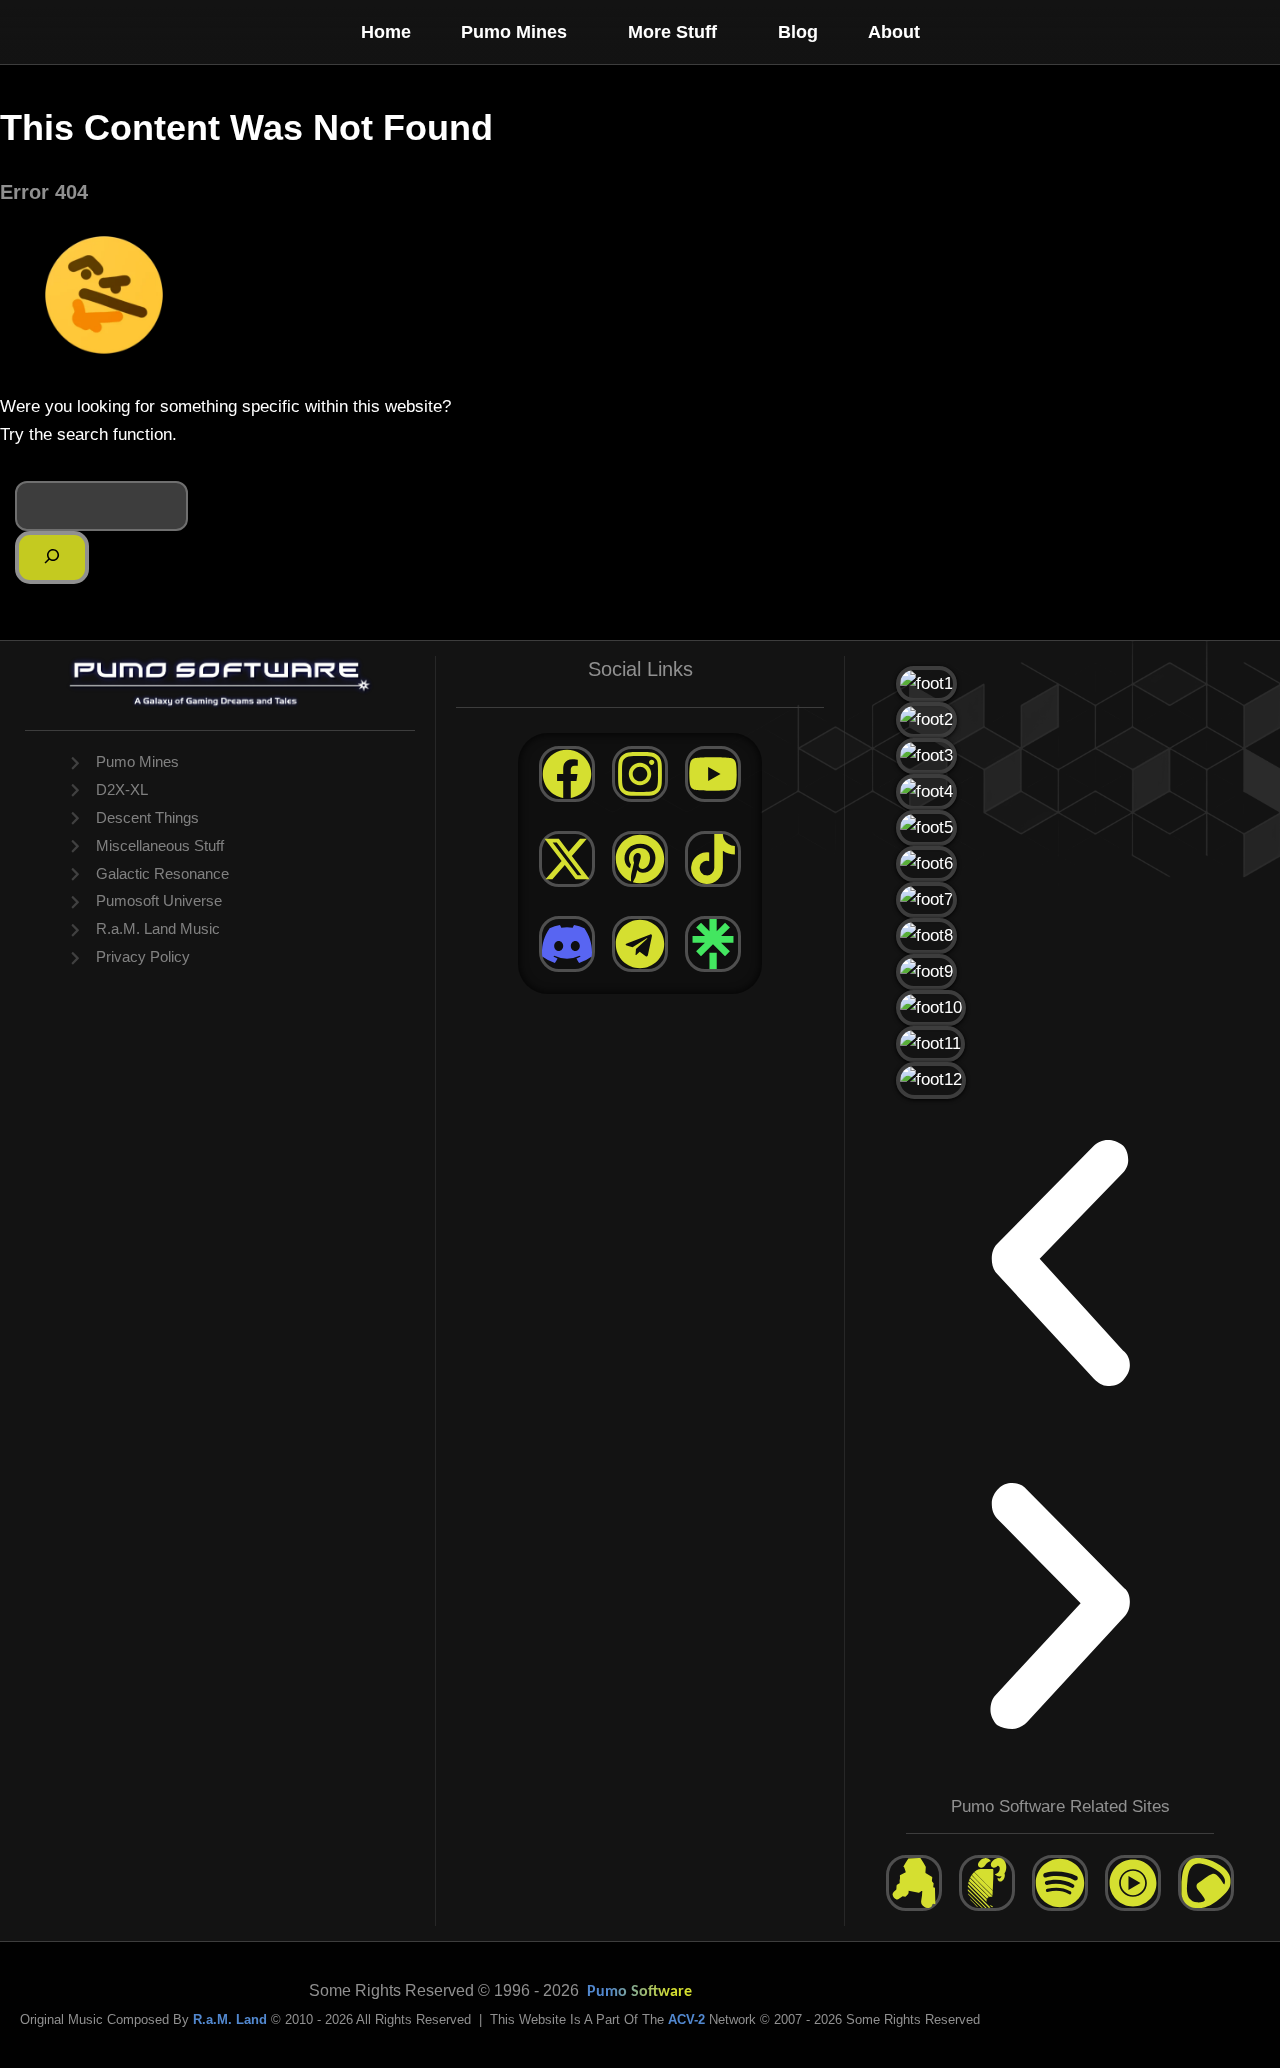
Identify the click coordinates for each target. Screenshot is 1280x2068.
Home (386, 32)
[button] (575, 32)
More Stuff (672, 32)
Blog (798, 32)
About (894, 32)
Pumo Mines (514, 32)
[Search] (52, 557)
